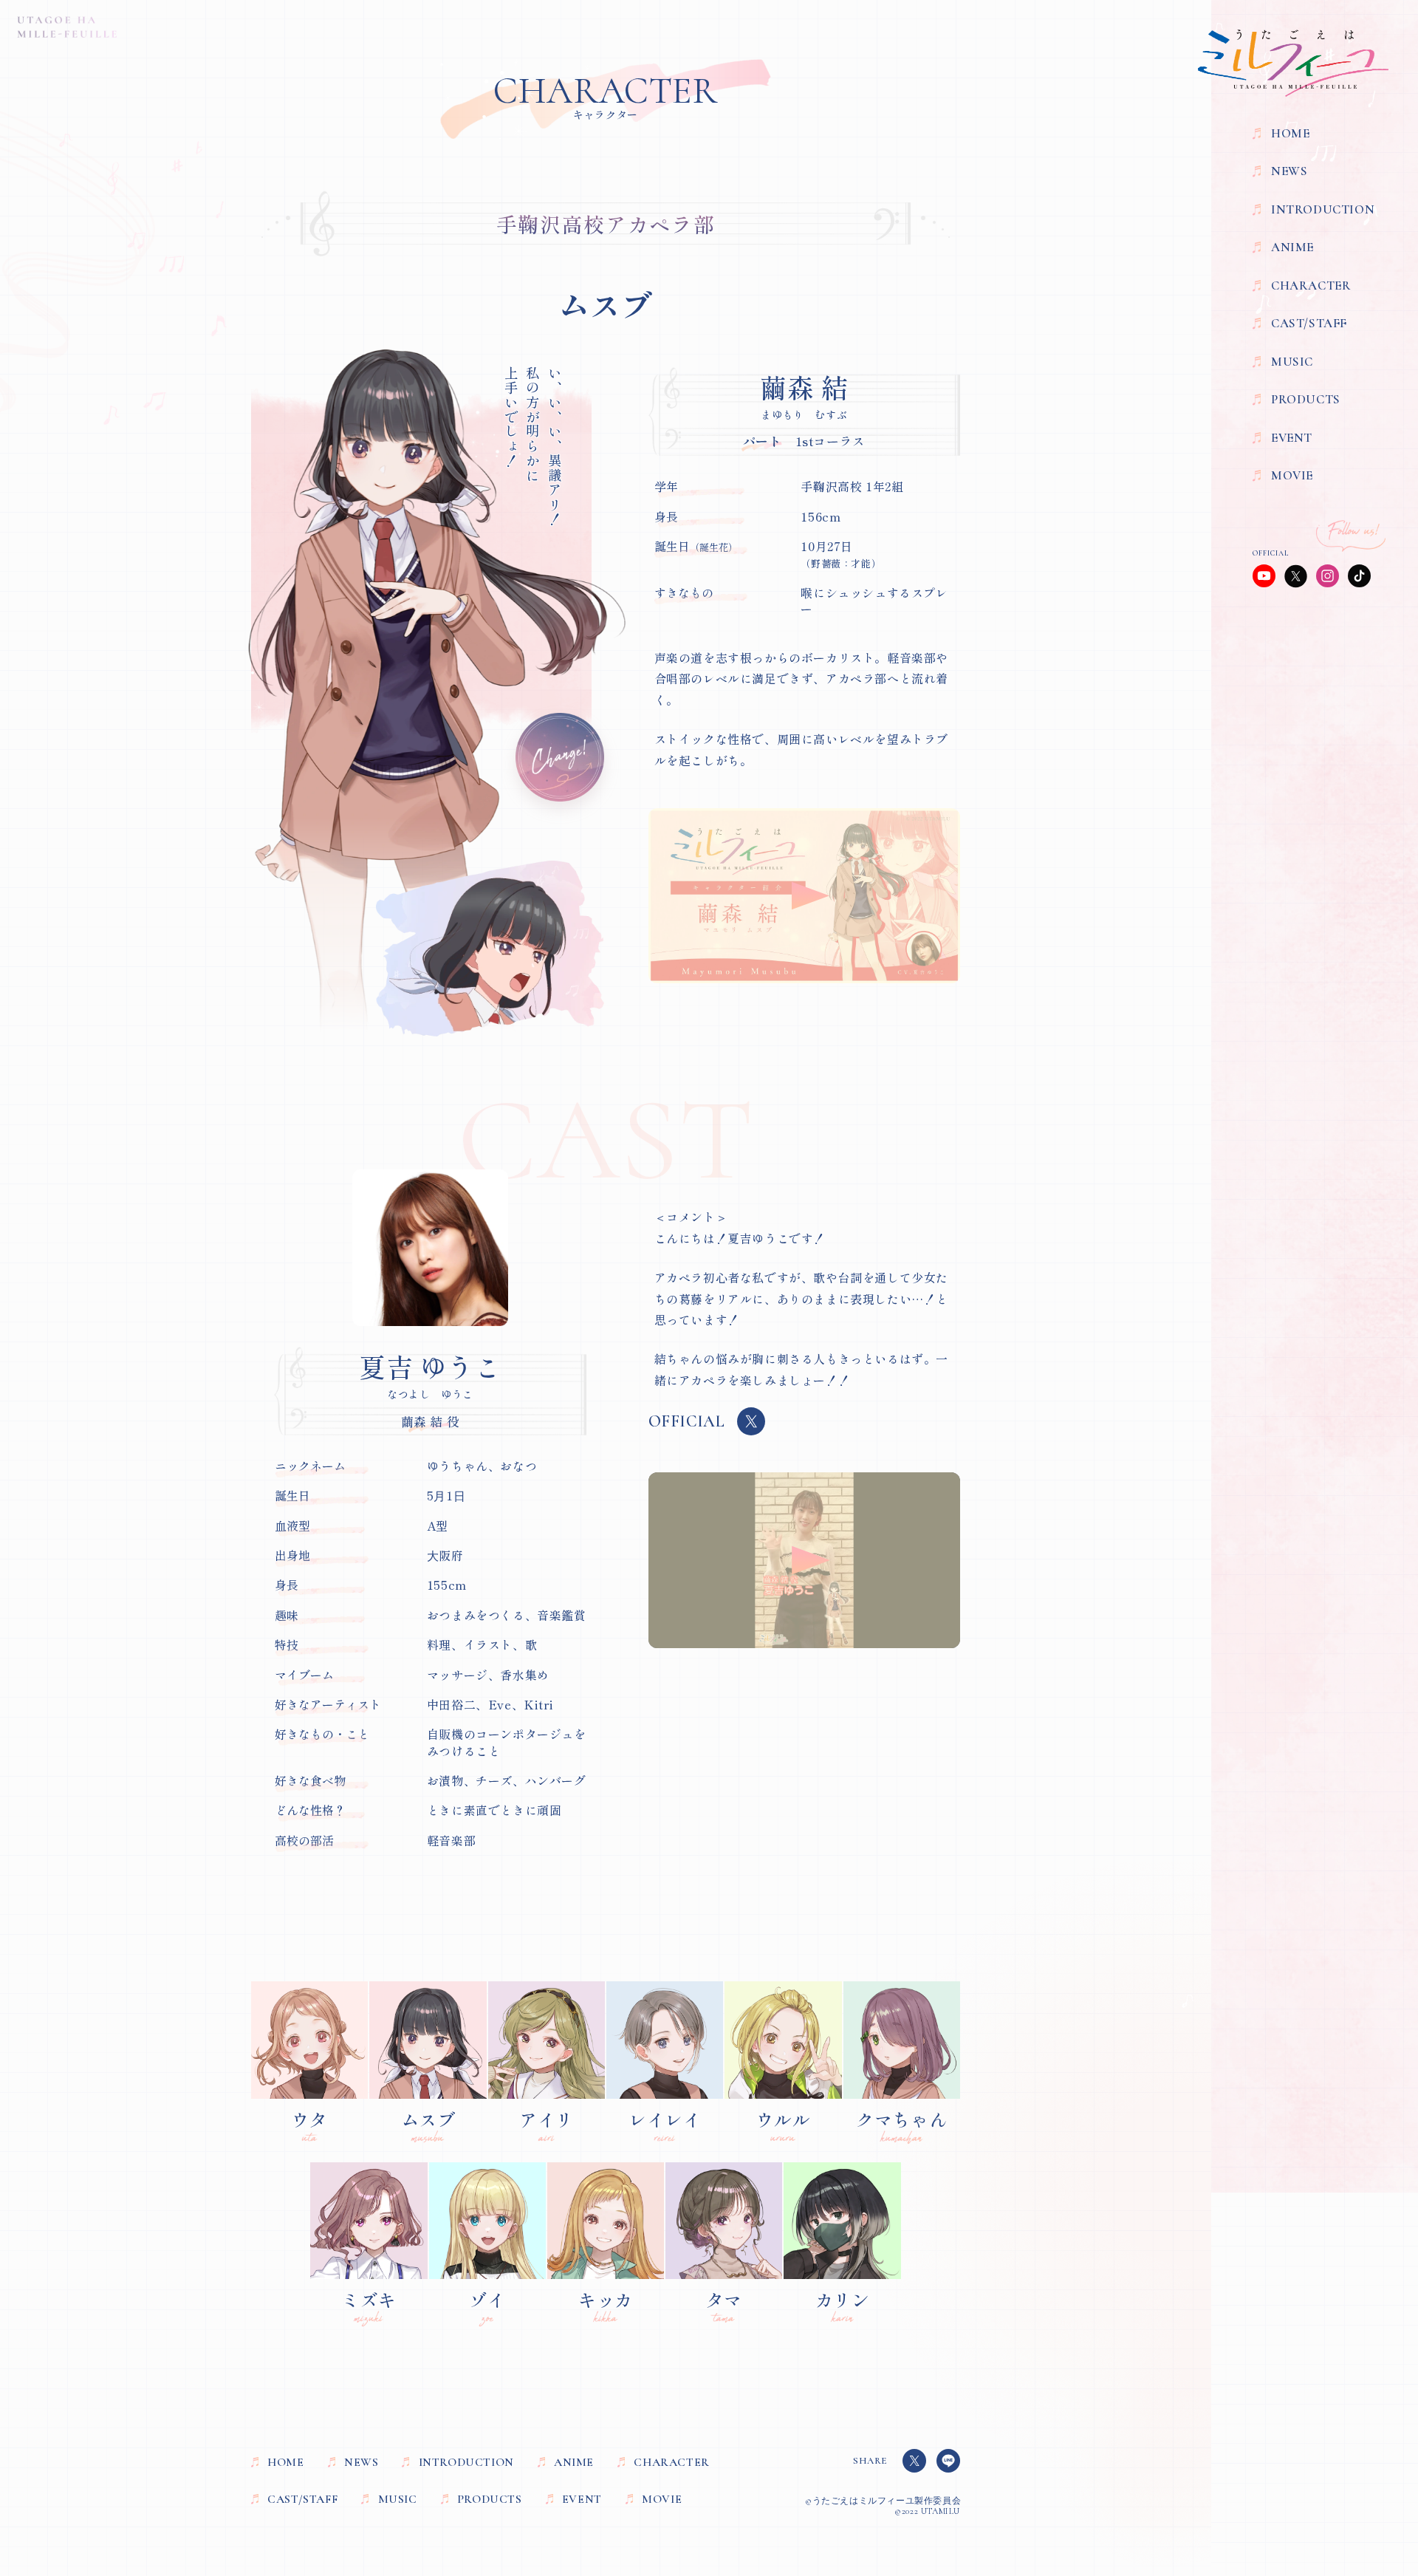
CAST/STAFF (1309, 324)
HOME (1290, 134)
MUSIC (1292, 362)
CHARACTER (1311, 286)
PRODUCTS (1306, 400)
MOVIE (1292, 476)
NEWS (1289, 171)
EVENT (1292, 438)
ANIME (1292, 247)
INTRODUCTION (1323, 210)
